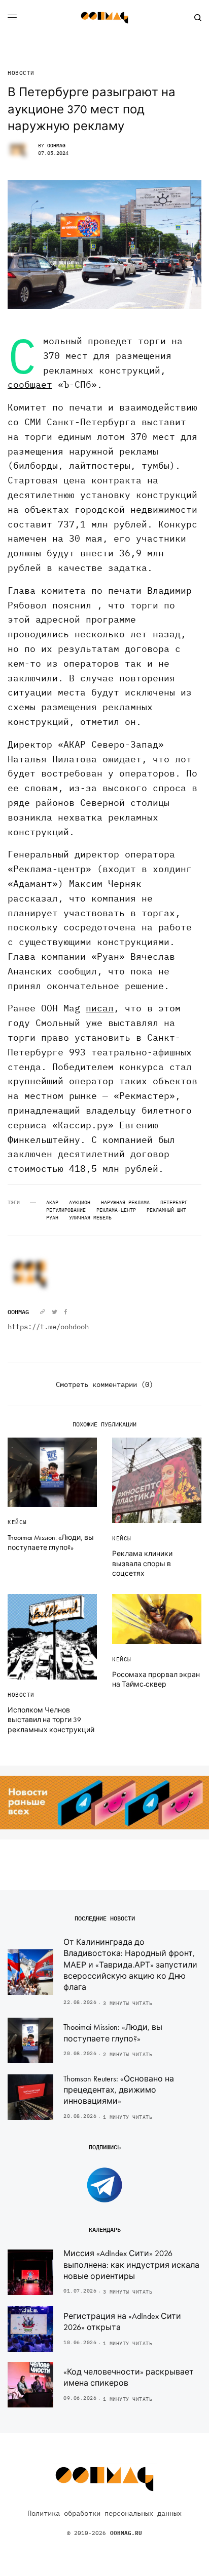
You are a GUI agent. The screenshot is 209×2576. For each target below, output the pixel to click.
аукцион (80, 1203)
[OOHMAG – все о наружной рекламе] (104, 18)
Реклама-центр (116, 1210)
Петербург (174, 1203)
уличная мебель (90, 1218)
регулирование (66, 1210)
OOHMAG (56, 146)
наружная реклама (125, 1203)
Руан (52, 1218)
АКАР (52, 1203)
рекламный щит (166, 1210)
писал (100, 1008)
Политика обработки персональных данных (104, 2513)
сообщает (30, 384)
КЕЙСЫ (17, 1522)
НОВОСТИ (21, 73)
